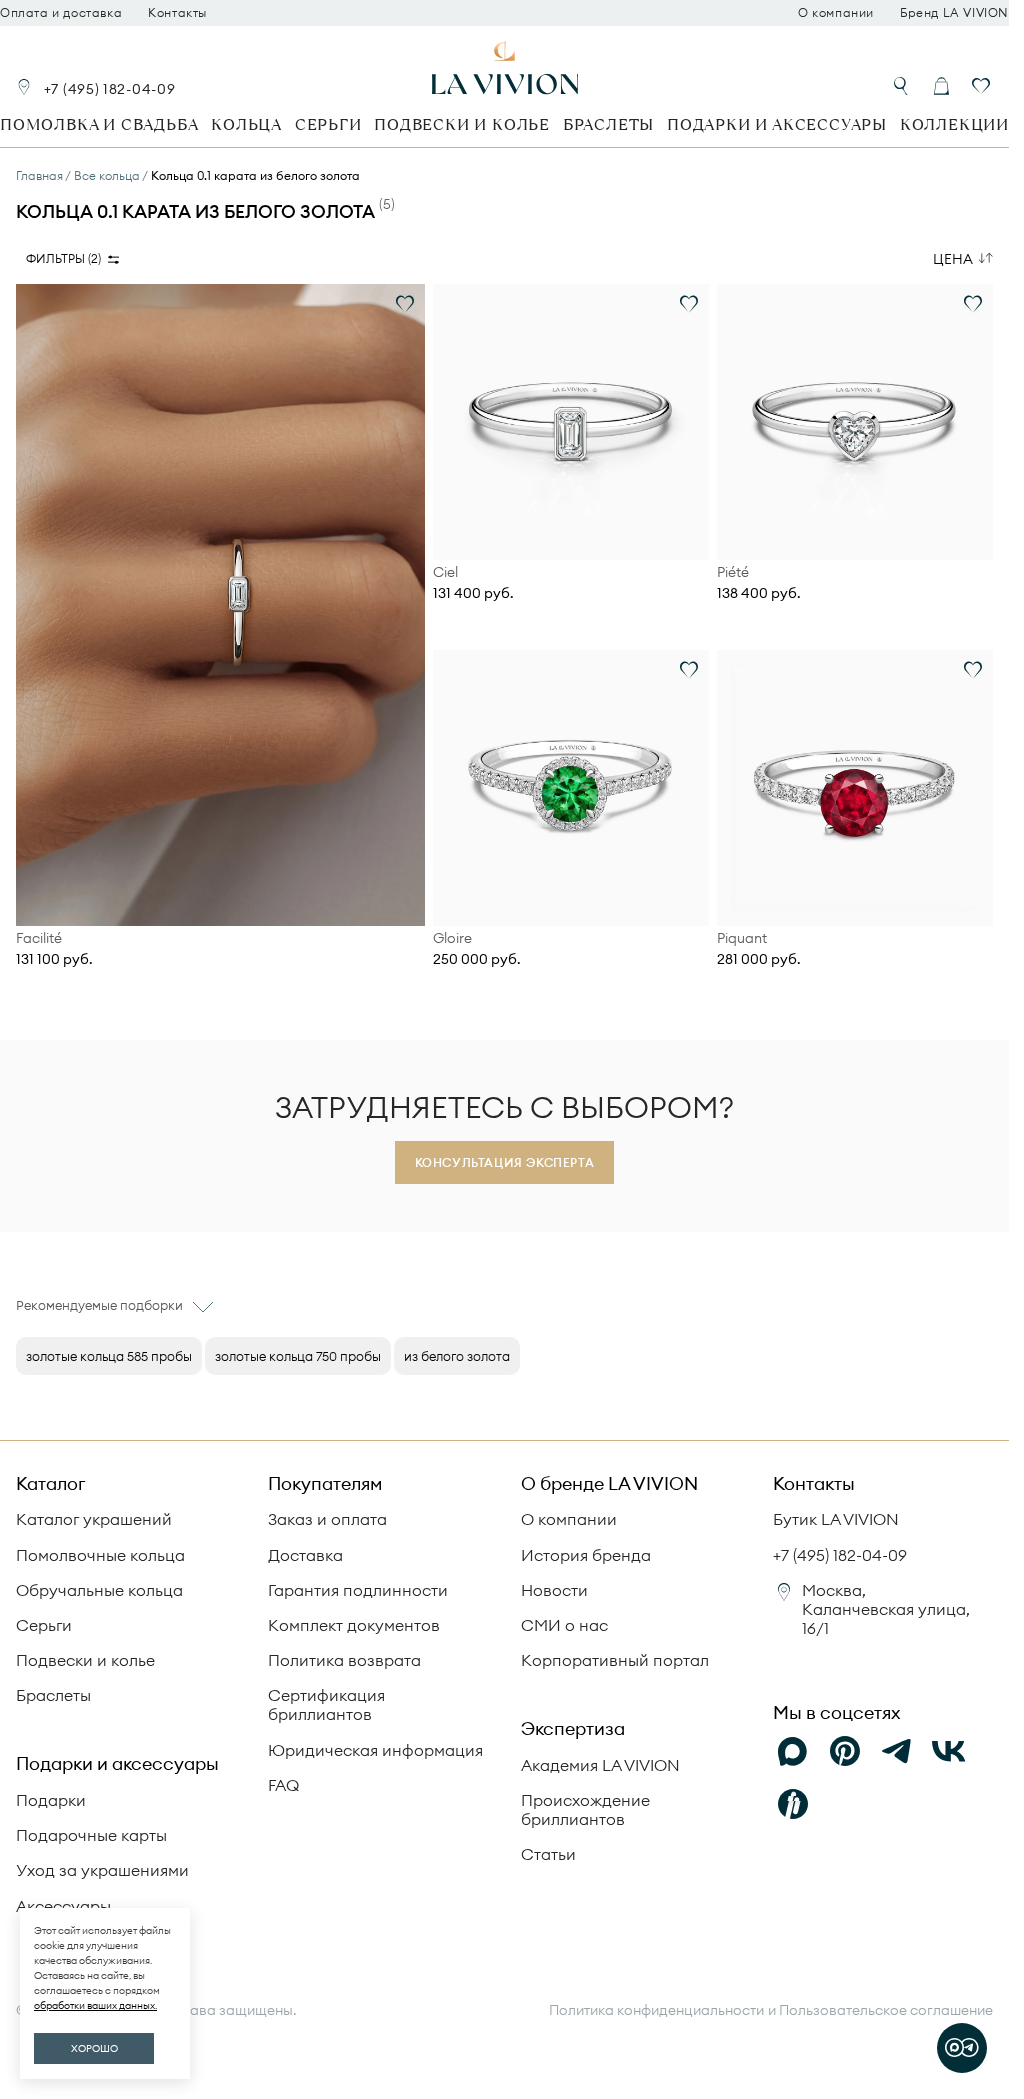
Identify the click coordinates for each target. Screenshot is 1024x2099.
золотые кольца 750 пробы (298, 1356)
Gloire (452, 938)
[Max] (793, 1752)
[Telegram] (897, 1752)
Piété (733, 572)
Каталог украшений (94, 1519)
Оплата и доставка (61, 13)
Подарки (51, 1800)
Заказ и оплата (327, 1519)
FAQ (283, 1785)
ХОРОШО (94, 2048)
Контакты (177, 13)
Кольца (246, 124)
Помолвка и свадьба (99, 124)
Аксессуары (63, 1906)
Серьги (328, 124)
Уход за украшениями (102, 1870)
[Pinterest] (845, 1752)
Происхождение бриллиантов (585, 1809)
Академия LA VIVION (600, 1765)
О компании (836, 13)
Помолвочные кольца (100, 1555)
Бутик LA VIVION (836, 1519)
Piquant (742, 938)
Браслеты (608, 124)
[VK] (949, 1752)
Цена (953, 259)
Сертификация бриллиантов (326, 1704)
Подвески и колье (462, 124)
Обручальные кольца (99, 1590)
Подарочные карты (91, 1835)
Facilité (39, 938)
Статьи (548, 1854)
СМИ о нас (564, 1625)
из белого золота (457, 1356)
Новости (554, 1590)
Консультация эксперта (505, 1162)
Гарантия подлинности (358, 1590)
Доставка (305, 1555)
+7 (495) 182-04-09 (110, 89)
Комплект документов (354, 1625)
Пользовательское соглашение (886, 2010)
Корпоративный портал (615, 1660)
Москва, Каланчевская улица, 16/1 (886, 1609)
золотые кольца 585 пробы (109, 1356)
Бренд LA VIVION (954, 13)
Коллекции (954, 124)
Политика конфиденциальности (656, 2010)
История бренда (586, 1555)
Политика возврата (344, 1660)
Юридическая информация (375, 1750)
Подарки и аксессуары (777, 124)
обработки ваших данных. (95, 2005)
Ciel (445, 572)
